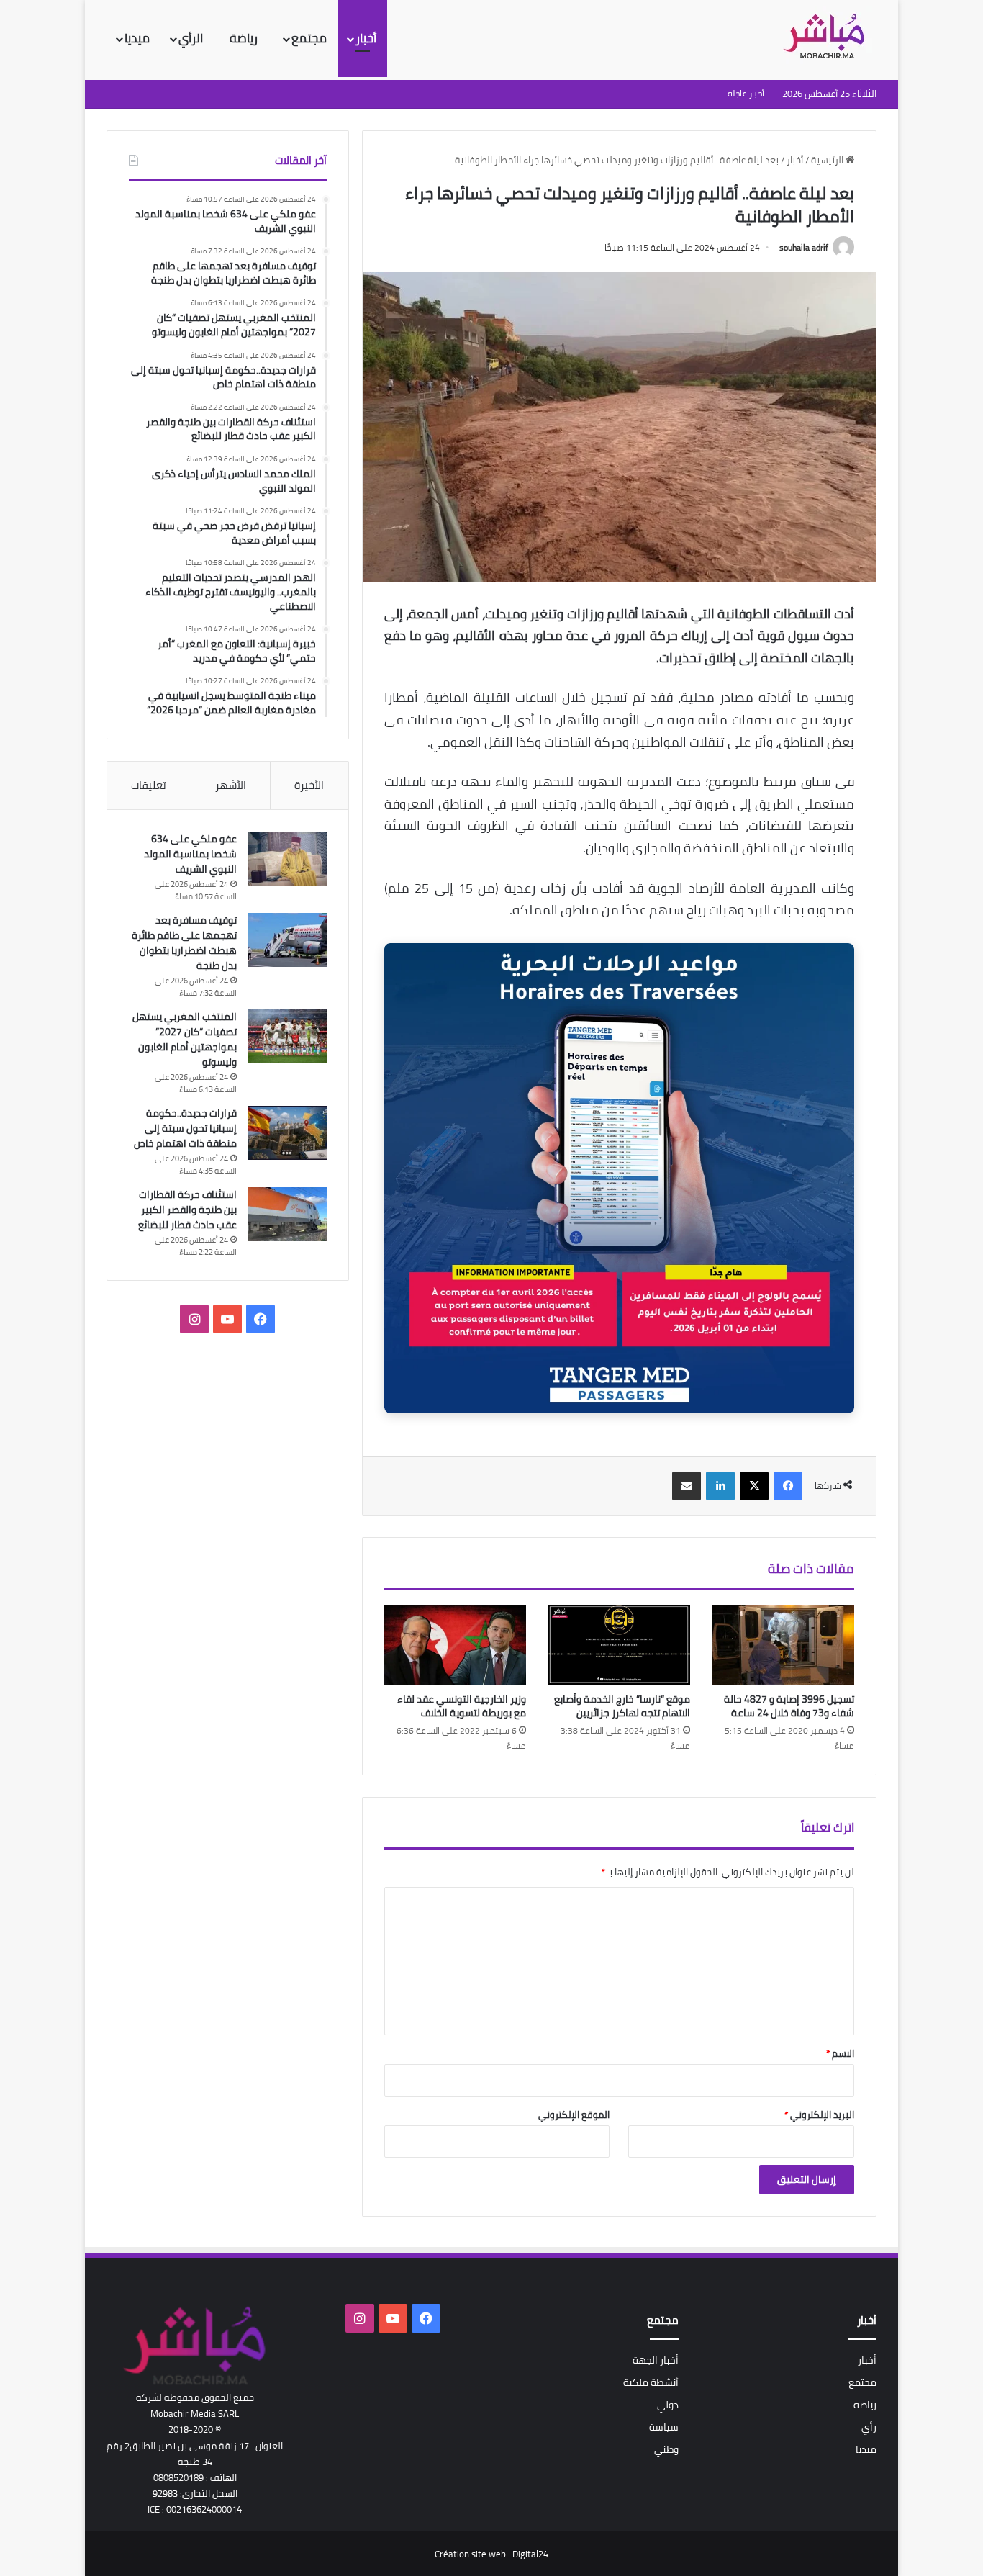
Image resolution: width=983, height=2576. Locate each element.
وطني (666, 2449)
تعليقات (149, 785)
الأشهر (231, 785)
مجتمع (309, 38)
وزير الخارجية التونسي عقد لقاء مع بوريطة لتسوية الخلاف (462, 1706)
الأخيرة (309, 785)
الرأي (192, 38)
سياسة (664, 2427)
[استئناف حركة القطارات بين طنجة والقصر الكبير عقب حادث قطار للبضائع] (287, 1214)
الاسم (840, 2053)
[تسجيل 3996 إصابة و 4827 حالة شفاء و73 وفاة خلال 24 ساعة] (783, 1645)
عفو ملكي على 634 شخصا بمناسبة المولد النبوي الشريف (190, 854)
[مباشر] (828, 37)
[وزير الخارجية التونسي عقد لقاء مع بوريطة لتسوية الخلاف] (456, 1645)
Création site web (470, 2554)
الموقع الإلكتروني (574, 2115)
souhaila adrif (804, 247)
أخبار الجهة (656, 2360)
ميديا (137, 38)
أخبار (366, 38)
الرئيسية (828, 160)
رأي (869, 2427)
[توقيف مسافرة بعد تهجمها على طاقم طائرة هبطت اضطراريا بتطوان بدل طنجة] (287, 940)
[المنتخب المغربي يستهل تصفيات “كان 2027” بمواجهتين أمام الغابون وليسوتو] (287, 1036)
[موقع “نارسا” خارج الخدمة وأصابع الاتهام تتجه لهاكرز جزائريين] (619, 1645)
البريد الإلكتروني (819, 2115)
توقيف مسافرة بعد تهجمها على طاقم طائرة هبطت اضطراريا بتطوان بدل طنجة (184, 943)
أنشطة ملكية (651, 2382)
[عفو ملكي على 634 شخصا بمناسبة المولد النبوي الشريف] (287, 859)
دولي (668, 2405)
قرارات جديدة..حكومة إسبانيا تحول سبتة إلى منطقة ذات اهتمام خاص (185, 1128)
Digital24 (530, 2554)
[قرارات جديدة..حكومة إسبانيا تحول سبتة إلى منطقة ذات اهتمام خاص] (287, 1133)
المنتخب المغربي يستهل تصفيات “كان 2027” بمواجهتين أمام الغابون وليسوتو (185, 1039)
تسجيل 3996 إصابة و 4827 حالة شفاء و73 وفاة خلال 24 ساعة (789, 1706)
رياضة (245, 38)
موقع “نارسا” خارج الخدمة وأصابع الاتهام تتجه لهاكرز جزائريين (622, 1706)
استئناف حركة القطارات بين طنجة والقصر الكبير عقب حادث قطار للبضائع (187, 1210)
